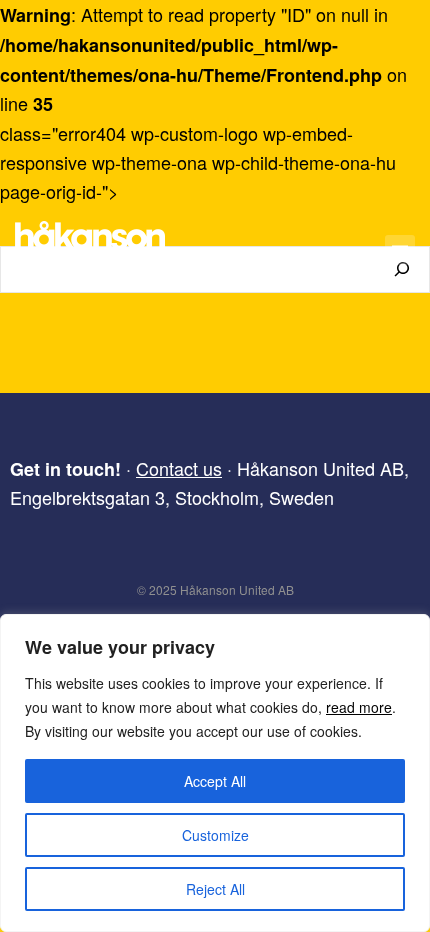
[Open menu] (400, 250)
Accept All (215, 781)
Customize (215, 835)
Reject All (215, 889)
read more (359, 707)
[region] (215, 773)
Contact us (179, 468)
